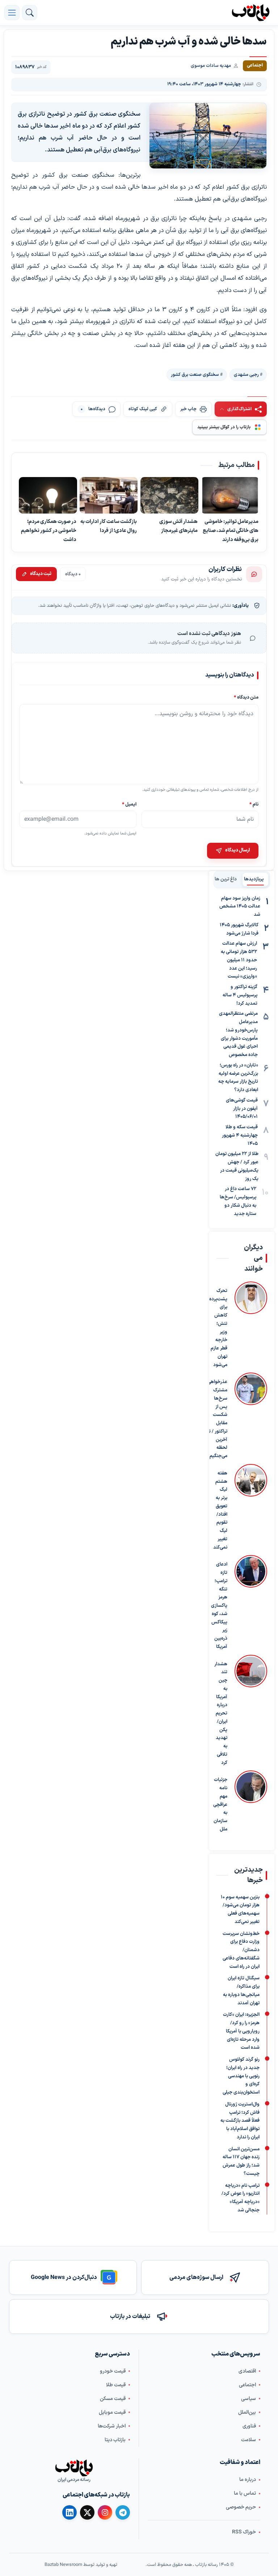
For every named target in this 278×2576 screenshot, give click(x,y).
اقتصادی (247, 2371)
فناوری (249, 2426)
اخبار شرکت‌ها (112, 2426)
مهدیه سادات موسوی (211, 66)
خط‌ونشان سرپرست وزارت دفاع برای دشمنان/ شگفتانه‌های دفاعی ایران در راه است (241, 1950)
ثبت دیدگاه (41, 574)
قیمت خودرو (113, 2371)
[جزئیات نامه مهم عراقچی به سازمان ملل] (251, 1802)
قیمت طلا (116, 2385)
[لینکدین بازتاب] (69, 2513)
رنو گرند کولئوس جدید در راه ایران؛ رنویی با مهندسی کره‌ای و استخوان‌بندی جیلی (241, 2076)
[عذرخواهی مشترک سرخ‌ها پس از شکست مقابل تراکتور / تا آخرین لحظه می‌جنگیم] (251, 1417)
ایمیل (129, 804)
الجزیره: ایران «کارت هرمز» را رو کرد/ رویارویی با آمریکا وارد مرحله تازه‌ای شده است (241, 2031)
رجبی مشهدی (246, 375)
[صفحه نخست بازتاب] (74, 2468)
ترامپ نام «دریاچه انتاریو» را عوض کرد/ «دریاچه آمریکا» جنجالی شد (241, 2198)
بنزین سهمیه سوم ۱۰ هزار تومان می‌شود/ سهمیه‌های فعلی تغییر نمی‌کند (240, 1909)
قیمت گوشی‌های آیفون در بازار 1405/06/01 (242, 1109)
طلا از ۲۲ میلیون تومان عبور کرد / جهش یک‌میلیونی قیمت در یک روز (237, 1166)
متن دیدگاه (246, 697)
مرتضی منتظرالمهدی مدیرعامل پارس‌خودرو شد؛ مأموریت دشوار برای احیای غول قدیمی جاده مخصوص (238, 1034)
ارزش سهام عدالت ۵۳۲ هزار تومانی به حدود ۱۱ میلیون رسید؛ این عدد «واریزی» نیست (239, 960)
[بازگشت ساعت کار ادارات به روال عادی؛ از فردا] (109, 495)
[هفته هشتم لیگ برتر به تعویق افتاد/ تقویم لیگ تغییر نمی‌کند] (251, 1508)
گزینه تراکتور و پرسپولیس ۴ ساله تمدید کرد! (240, 995)
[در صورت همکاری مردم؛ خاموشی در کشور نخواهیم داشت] (48, 495)
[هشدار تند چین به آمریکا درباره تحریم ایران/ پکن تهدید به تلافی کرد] (251, 1711)
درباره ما (248, 2480)
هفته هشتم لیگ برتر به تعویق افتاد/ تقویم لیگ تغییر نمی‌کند (220, 1510)
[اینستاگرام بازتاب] (105, 2512)
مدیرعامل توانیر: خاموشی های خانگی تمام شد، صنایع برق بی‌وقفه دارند (231, 531)
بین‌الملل (247, 2412)
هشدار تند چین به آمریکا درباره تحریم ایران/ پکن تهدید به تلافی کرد (221, 1714)
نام (254, 804)
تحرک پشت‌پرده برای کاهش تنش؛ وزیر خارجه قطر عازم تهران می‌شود (218, 1328)
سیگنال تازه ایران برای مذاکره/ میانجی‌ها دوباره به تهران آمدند (241, 1991)
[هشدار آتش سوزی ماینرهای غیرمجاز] (170, 495)
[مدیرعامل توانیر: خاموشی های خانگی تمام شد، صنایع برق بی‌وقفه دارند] (230, 495)
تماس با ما (245, 2493)
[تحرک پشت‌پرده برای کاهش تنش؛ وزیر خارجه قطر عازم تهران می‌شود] (251, 1325)
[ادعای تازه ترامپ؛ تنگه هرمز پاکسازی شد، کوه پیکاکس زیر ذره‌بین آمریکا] (251, 1603)
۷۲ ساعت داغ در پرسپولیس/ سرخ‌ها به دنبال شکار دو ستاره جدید (238, 1201)
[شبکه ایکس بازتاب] (87, 2513)
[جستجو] (30, 13)
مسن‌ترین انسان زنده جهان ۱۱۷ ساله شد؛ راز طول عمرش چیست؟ (241, 2161)
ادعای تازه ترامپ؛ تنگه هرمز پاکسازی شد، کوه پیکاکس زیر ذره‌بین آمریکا (219, 1606)
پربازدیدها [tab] (254, 879)
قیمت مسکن (113, 2399)
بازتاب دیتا (115, 2440)
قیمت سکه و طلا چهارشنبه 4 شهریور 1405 (240, 1135)
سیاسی (248, 2399)
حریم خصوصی (241, 2507)
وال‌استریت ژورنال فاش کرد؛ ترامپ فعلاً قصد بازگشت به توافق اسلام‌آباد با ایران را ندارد (240, 2121)
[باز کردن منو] (12, 13)
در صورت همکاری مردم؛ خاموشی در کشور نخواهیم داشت (49, 531)
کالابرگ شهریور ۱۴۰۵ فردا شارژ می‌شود (239, 929)
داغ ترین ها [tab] (226, 879)
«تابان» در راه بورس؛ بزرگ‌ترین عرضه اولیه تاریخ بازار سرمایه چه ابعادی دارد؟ (238, 1078)
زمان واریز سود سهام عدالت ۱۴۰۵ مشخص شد (240, 907)
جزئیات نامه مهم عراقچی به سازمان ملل (220, 1805)
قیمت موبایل (112, 2412)
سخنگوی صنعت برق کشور (195, 375)
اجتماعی (247, 2385)
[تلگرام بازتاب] (123, 2513)
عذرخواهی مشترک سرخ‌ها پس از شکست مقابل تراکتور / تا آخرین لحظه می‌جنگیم (217, 1419)
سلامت (248, 2440)
